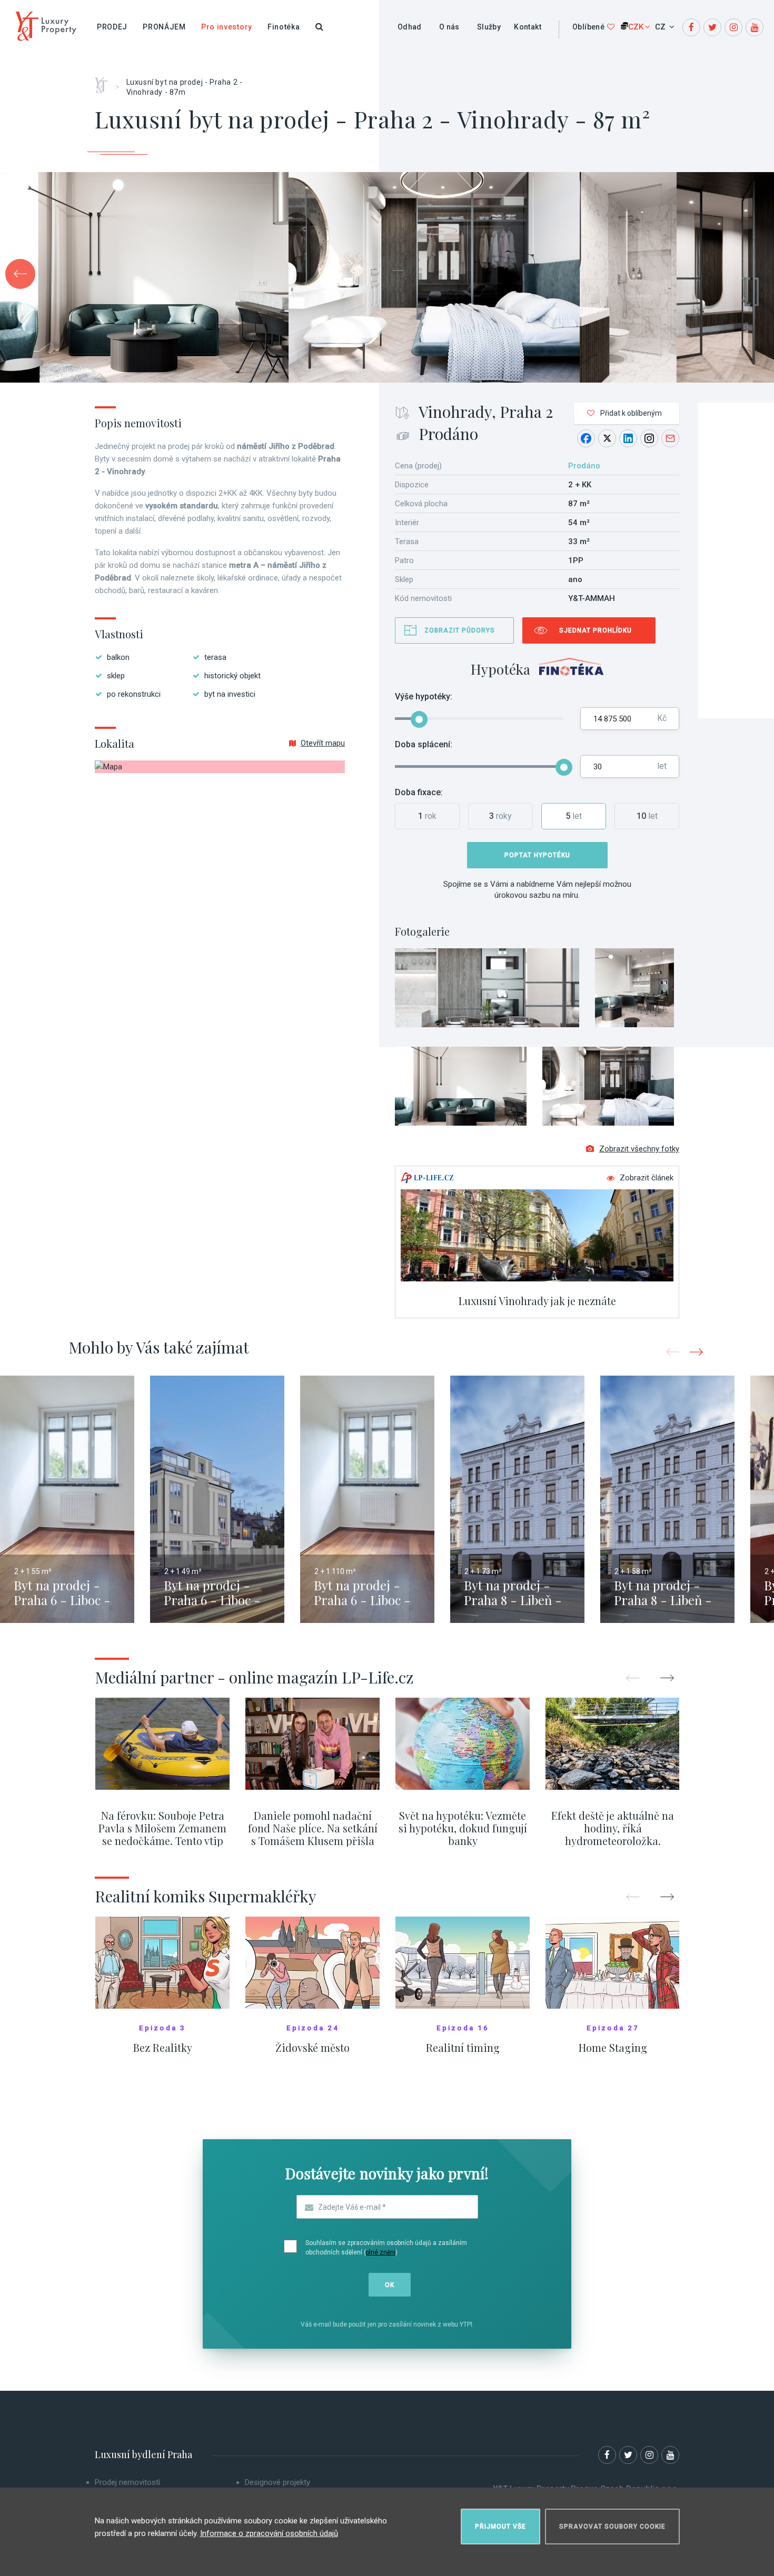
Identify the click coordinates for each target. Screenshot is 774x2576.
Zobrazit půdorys (460, 630)
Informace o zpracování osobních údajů (269, 2533)
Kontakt (528, 27)
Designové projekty (277, 2482)
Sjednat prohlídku (596, 630)
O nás (449, 27)
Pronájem (164, 27)
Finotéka (284, 27)
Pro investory (227, 27)
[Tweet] (607, 438)
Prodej (112, 27)
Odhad (410, 27)
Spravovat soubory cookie (612, 2527)
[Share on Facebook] (586, 438)
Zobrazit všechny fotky (639, 1149)
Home (105, 82)
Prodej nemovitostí (127, 2482)
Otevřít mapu (323, 743)
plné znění (381, 2252)
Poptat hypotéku (537, 855)
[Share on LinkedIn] (628, 438)
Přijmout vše (500, 2527)
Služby (489, 27)
